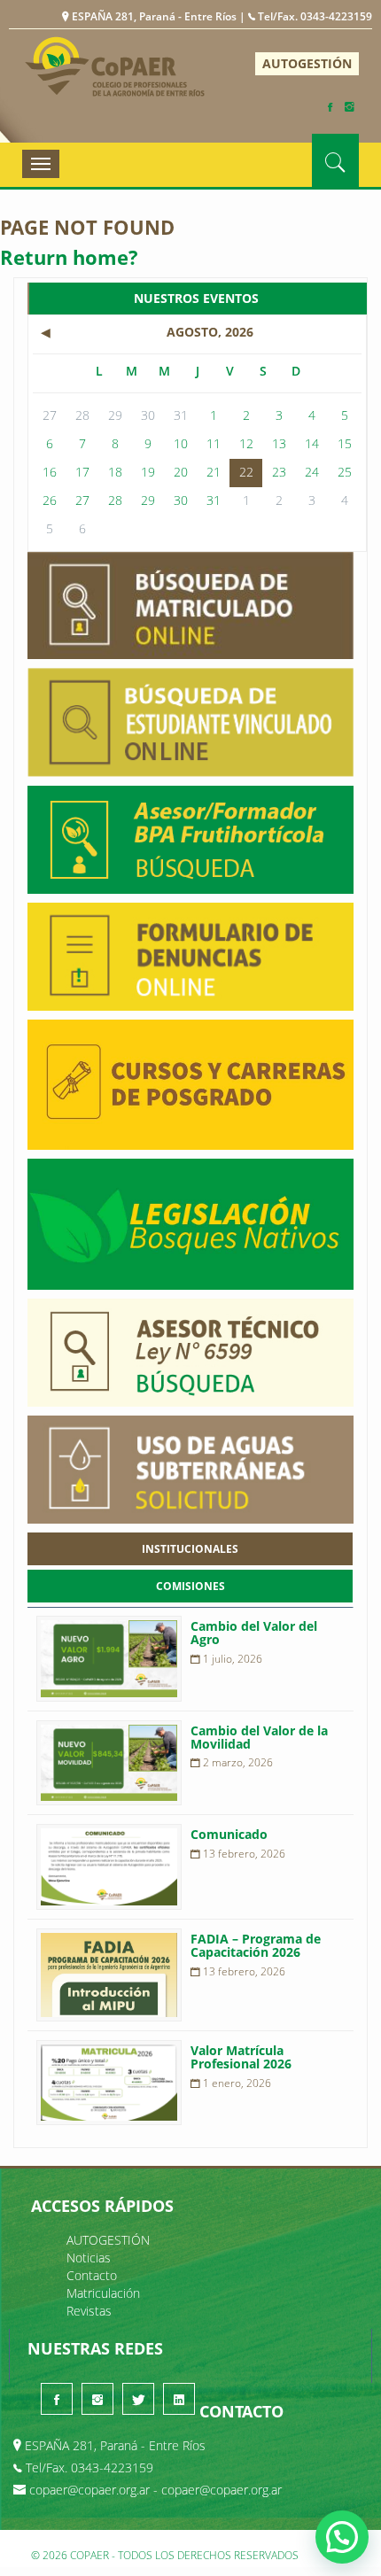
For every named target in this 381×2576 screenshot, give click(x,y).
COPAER (115, 66)
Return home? (69, 257)
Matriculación (103, 2293)
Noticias (89, 2258)
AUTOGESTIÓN (307, 63)
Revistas (89, 2311)
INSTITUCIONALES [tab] (190, 1549)
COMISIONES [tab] (190, 1586)
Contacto (92, 2275)
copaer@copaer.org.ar (89, 2490)
